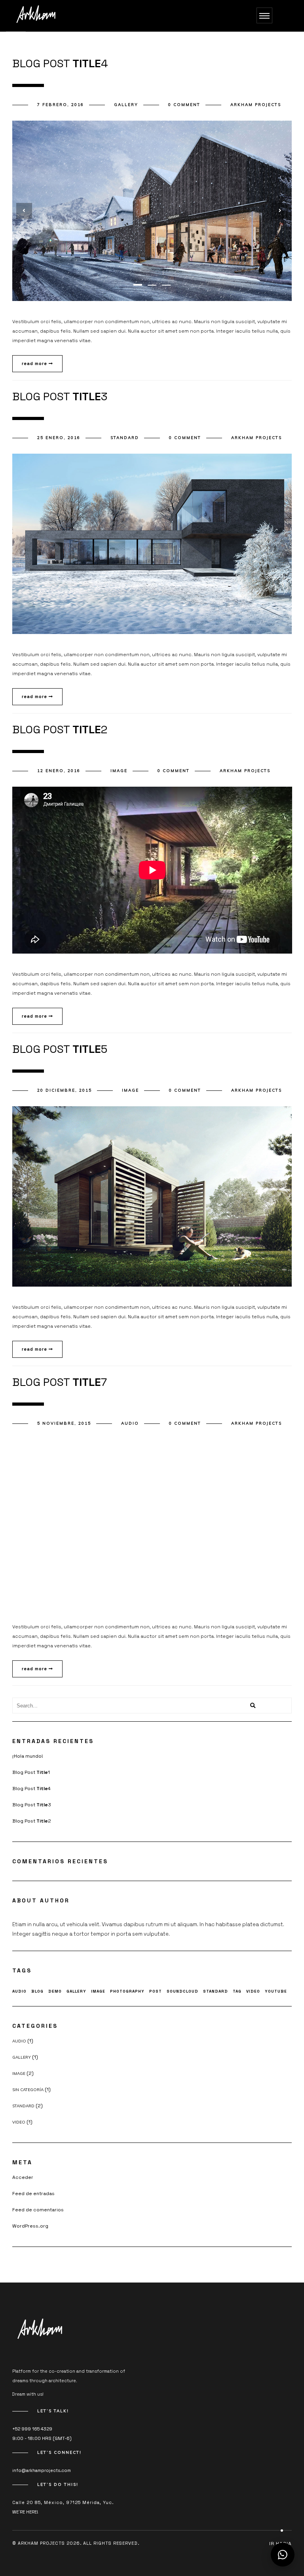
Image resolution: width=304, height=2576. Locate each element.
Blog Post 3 (32, 1805)
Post (156, 1991)
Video (253, 1991)
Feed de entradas (33, 2194)
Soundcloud (182, 1991)
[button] (138, 285)
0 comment (184, 105)
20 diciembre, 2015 (65, 1090)
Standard (125, 438)
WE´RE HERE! (25, 2512)
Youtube (276, 1991)
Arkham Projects (256, 105)
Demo (55, 1991)
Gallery (126, 105)
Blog (37, 1991)
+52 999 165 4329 (32, 2429)
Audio (130, 1423)
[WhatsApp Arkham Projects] (283, 2555)
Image (119, 771)
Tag (237, 1991)
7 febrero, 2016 (61, 105)
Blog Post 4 (31, 1789)
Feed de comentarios (38, 2210)
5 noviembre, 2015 (64, 1423)
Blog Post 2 (32, 1821)
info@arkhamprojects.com (42, 2470)
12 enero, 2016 (59, 771)
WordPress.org (30, 2226)
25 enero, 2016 (59, 438)
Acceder (23, 2177)
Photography (127, 1991)
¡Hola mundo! (28, 1756)
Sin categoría (28, 2090)
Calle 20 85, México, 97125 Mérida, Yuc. (63, 2502)
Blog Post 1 (31, 1772)
